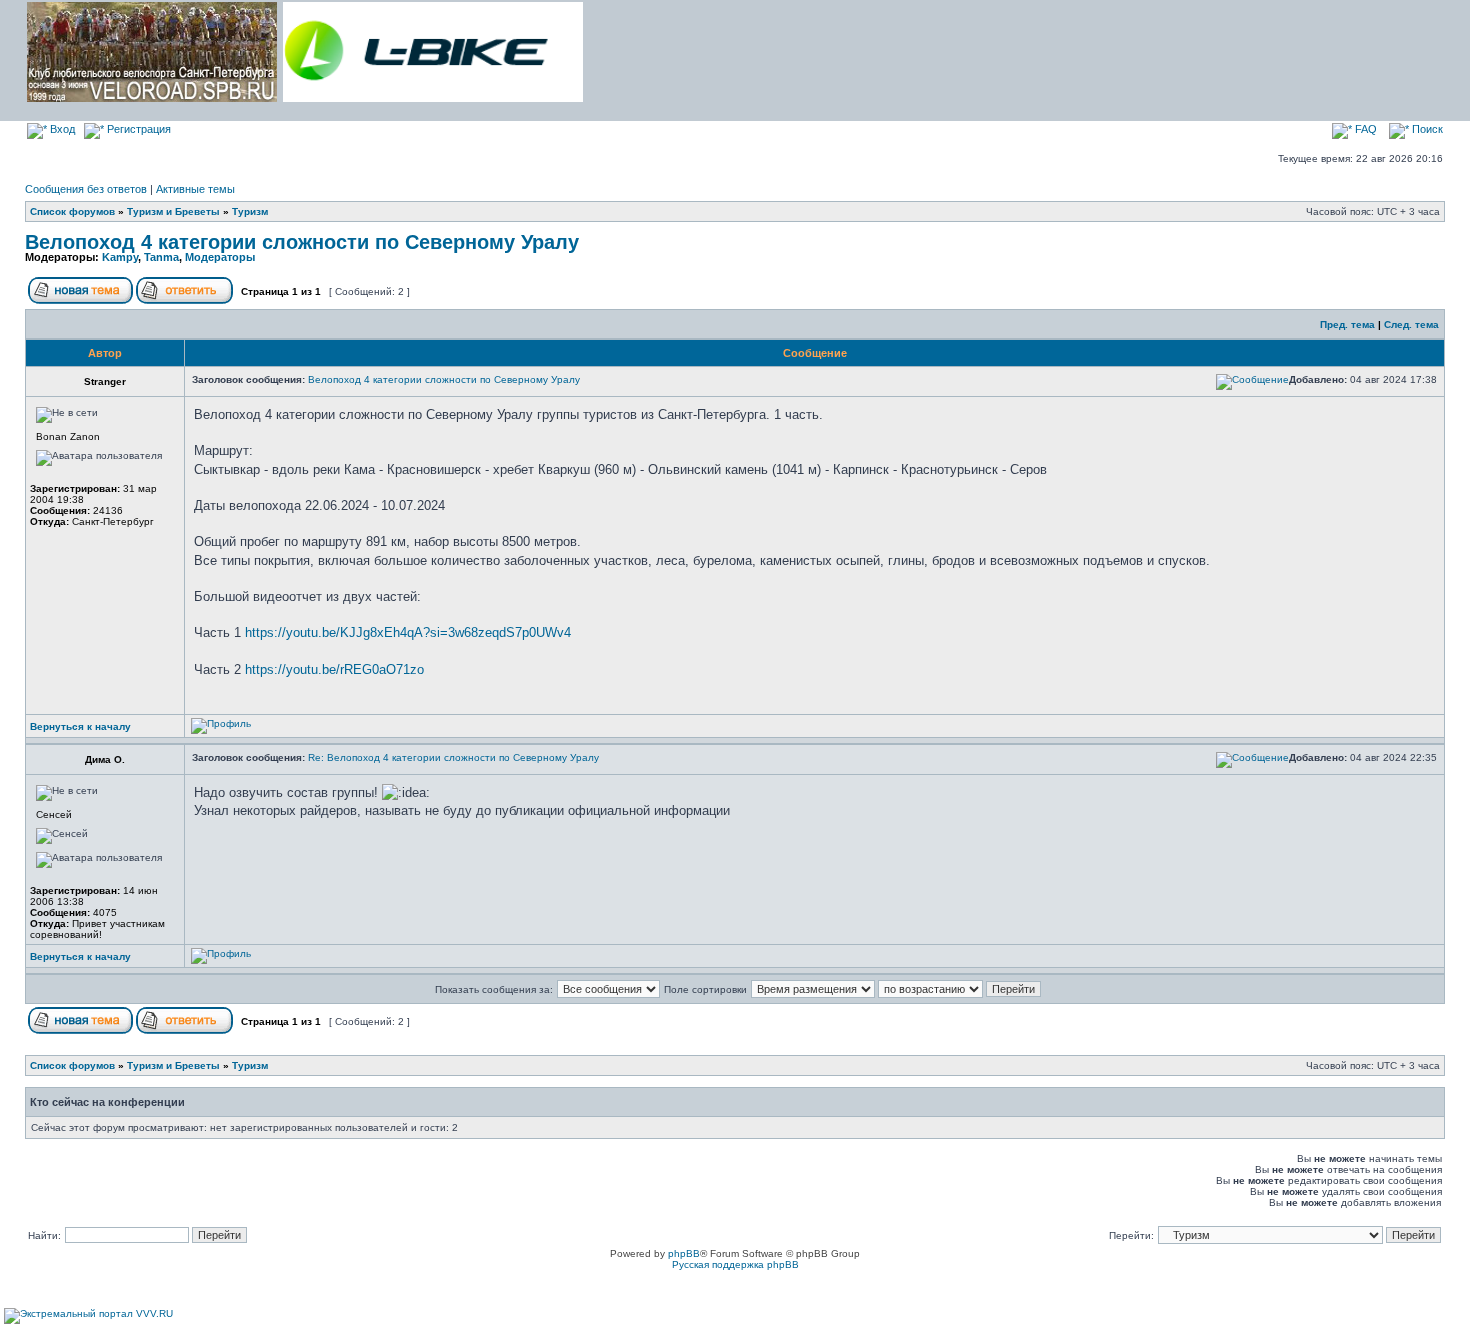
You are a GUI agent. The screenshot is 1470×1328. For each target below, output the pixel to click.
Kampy (120, 257)
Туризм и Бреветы (173, 211)
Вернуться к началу (80, 726)
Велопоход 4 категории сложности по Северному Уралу (302, 242)
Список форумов (72, 211)
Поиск (1426, 129)
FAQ (1364, 129)
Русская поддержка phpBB (735, 1264)
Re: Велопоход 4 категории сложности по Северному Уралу (453, 757)
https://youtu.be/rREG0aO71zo (334, 669)
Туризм (250, 211)
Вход (61, 129)
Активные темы (195, 189)
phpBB (684, 1253)
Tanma (161, 257)
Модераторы (220, 257)
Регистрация (137, 129)
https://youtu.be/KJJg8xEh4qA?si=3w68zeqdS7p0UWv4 (408, 632)
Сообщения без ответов (86, 189)
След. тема (1411, 324)
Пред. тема (1347, 324)
